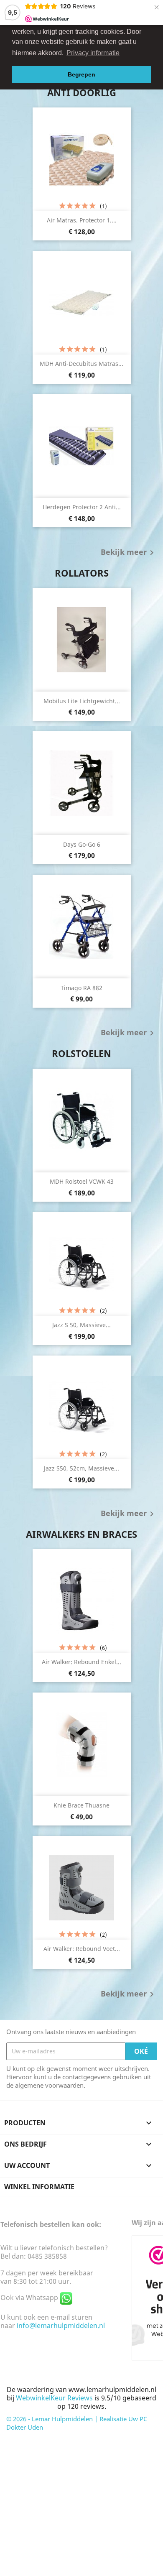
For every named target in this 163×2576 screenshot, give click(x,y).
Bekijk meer (129, 553)
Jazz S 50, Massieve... (81, 1325)
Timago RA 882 (81, 988)
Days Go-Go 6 (82, 844)
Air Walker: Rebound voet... (82, 1949)
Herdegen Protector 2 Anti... (82, 507)
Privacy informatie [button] (93, 53)
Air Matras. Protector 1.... (82, 220)
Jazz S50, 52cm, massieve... (81, 1468)
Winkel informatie (39, 2187)
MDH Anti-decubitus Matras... (81, 364)
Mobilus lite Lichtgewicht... (82, 701)
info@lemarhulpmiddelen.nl (61, 2326)
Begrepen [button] (81, 74)
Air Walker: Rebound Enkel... (81, 1662)
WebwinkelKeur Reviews (54, 2398)
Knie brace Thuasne (81, 1805)
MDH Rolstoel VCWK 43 (82, 1181)
